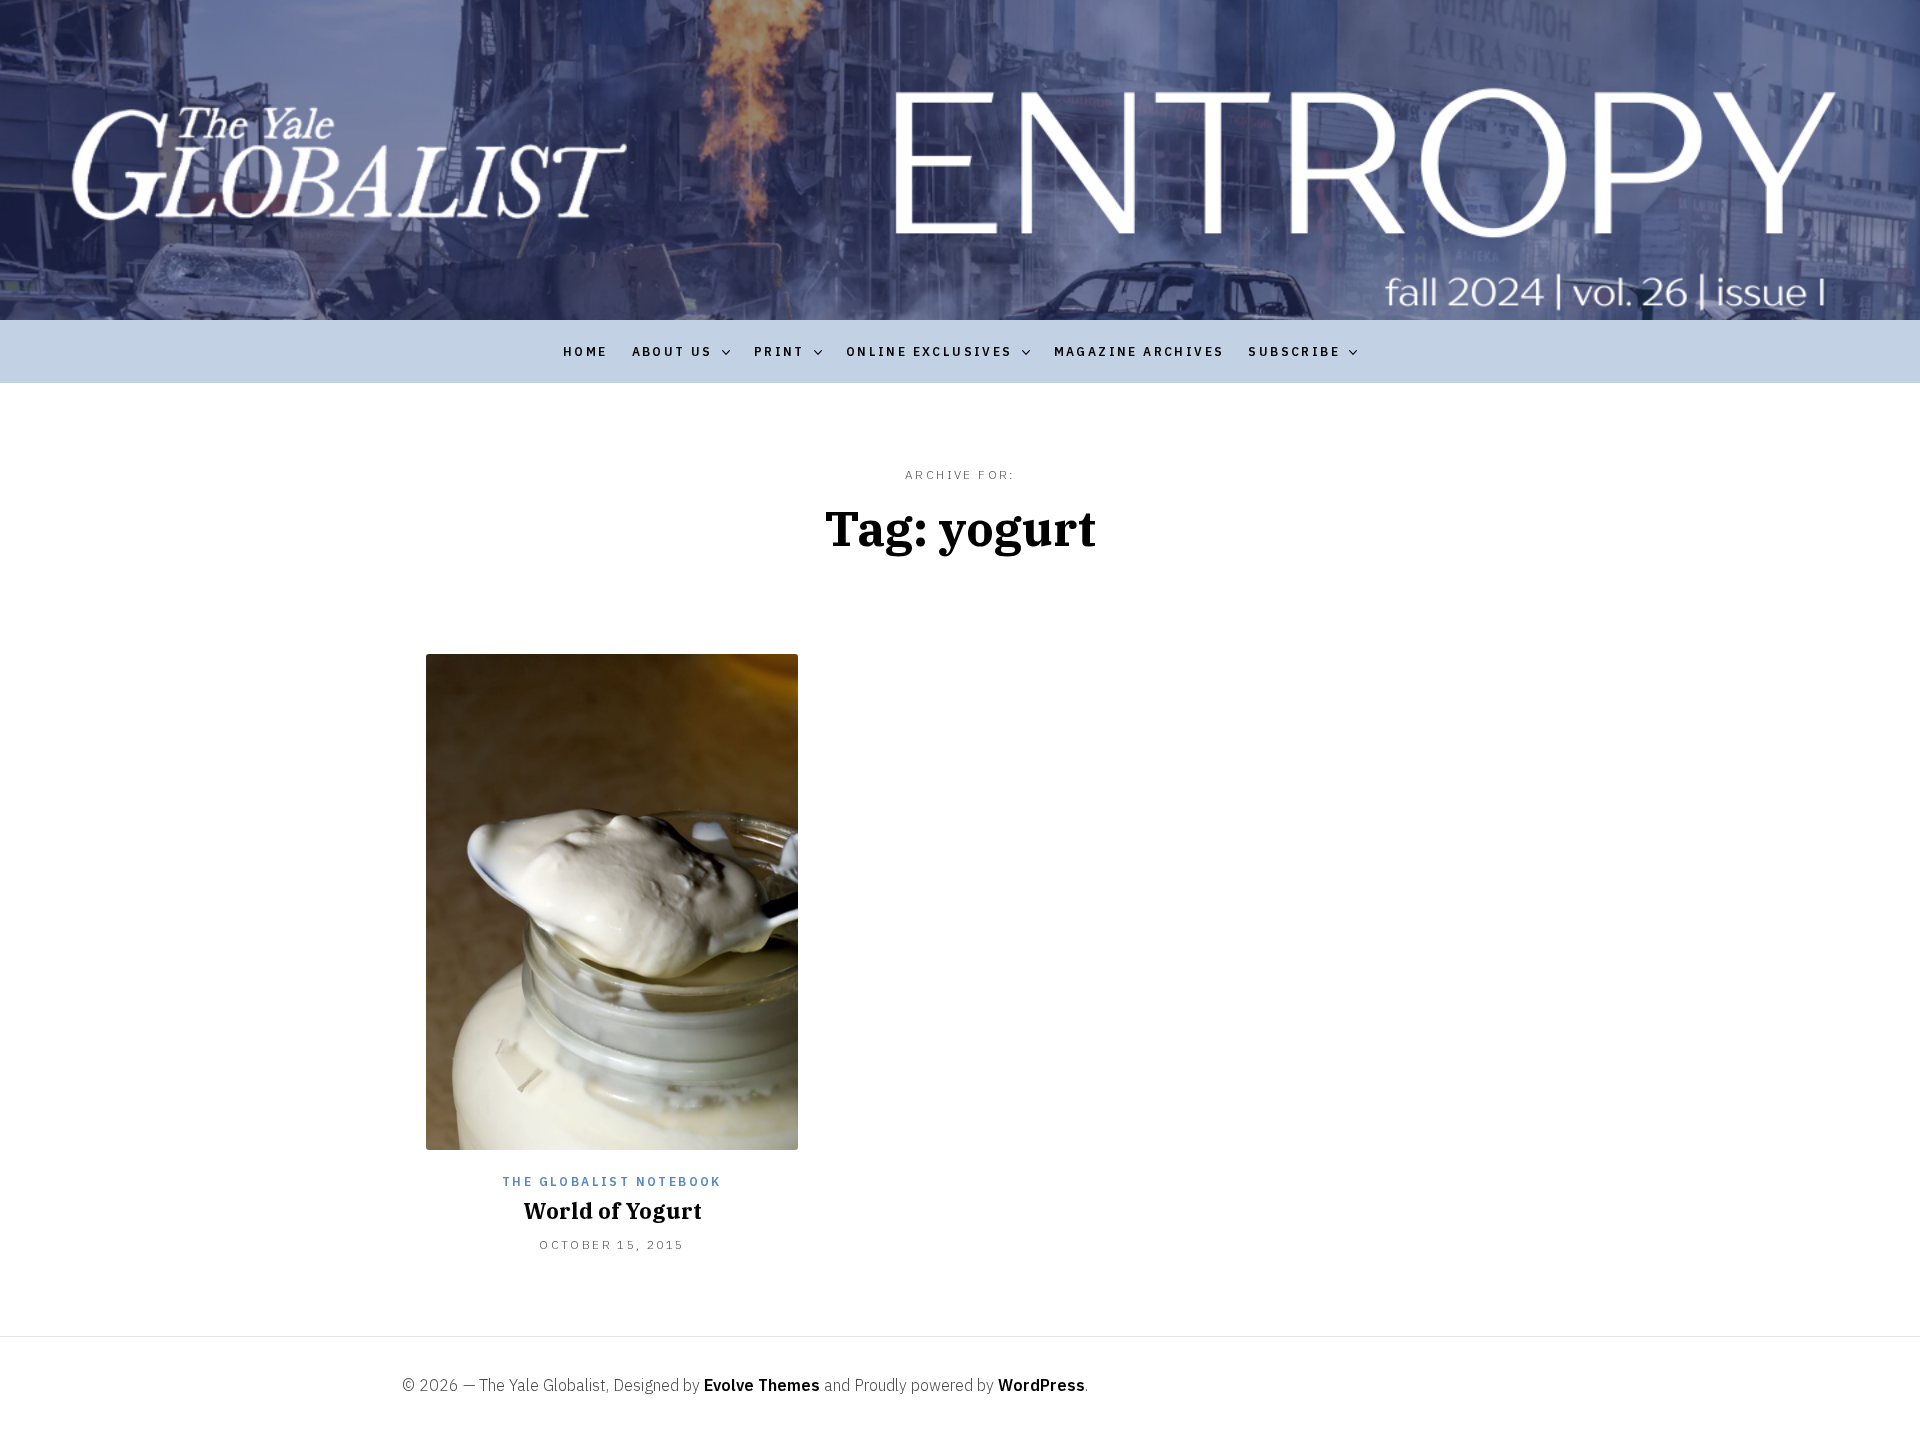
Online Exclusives (929, 351)
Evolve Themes (762, 1385)
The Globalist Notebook (612, 1181)
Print (779, 351)
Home (585, 351)
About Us (672, 351)
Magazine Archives (1139, 351)
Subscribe (1294, 351)
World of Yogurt (612, 1210)
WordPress (1041, 1385)
